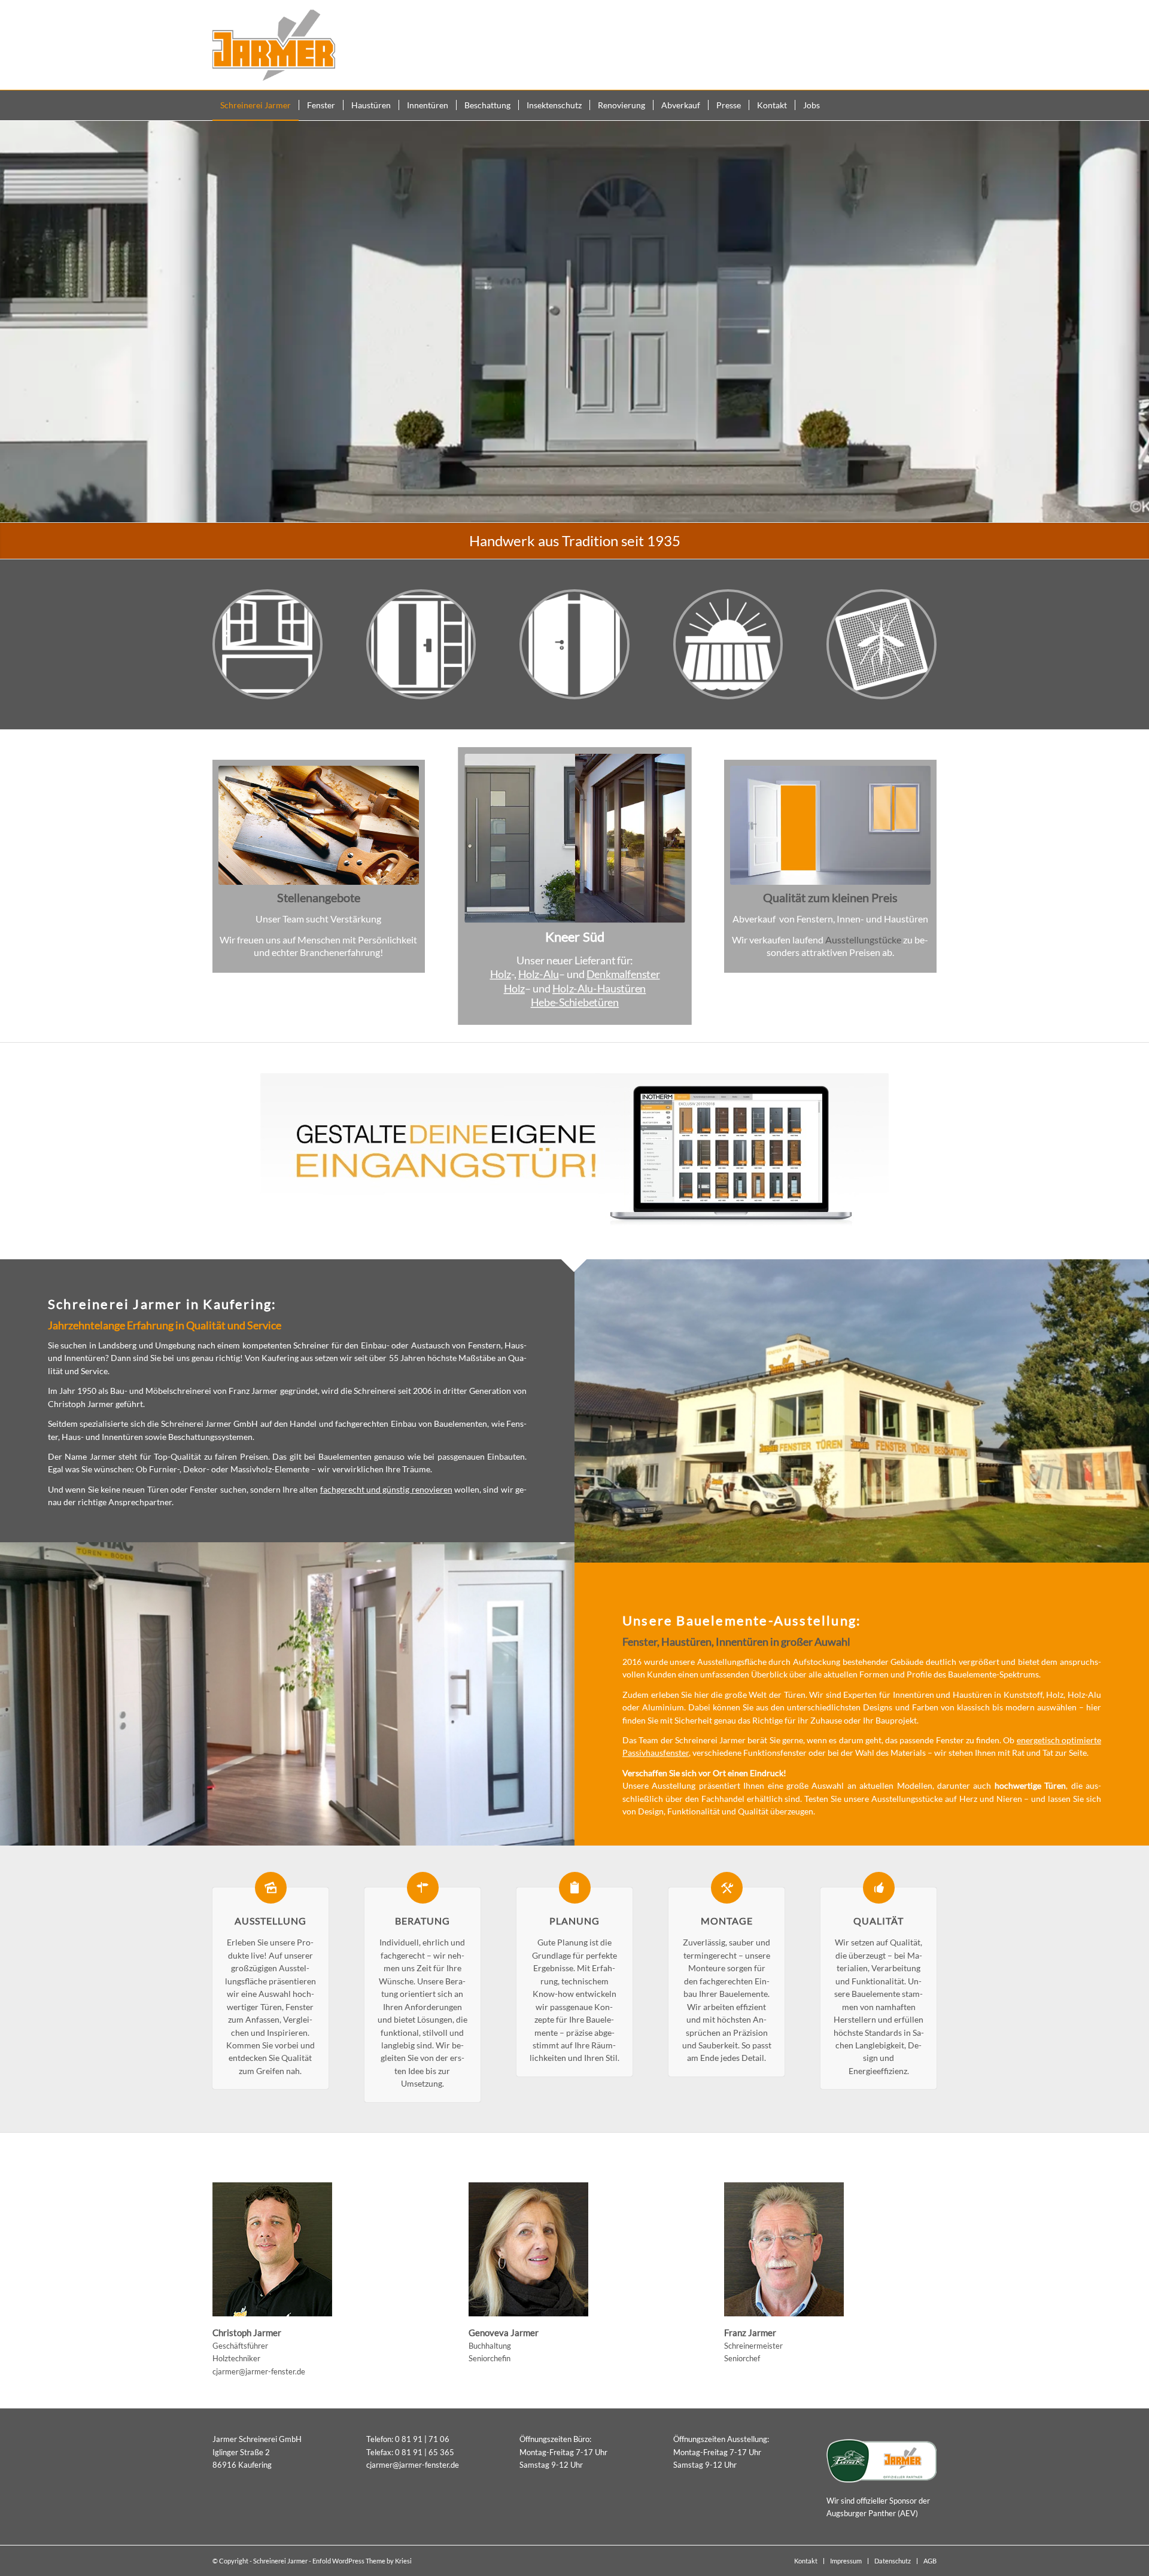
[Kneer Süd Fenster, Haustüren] (574, 838)
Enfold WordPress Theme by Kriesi (362, 2561)
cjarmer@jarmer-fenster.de (259, 2371)
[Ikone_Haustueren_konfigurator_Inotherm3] (574, 1151)
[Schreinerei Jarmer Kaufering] (274, 45)
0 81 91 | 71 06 (422, 2439)
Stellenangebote (319, 897)
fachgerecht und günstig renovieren (386, 1489)
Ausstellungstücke (863, 940)
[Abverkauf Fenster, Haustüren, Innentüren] (830, 825)
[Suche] (929, 105)
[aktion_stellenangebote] (319, 825)
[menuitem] (256, 105)
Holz (500, 974)
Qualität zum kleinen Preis (830, 897)
